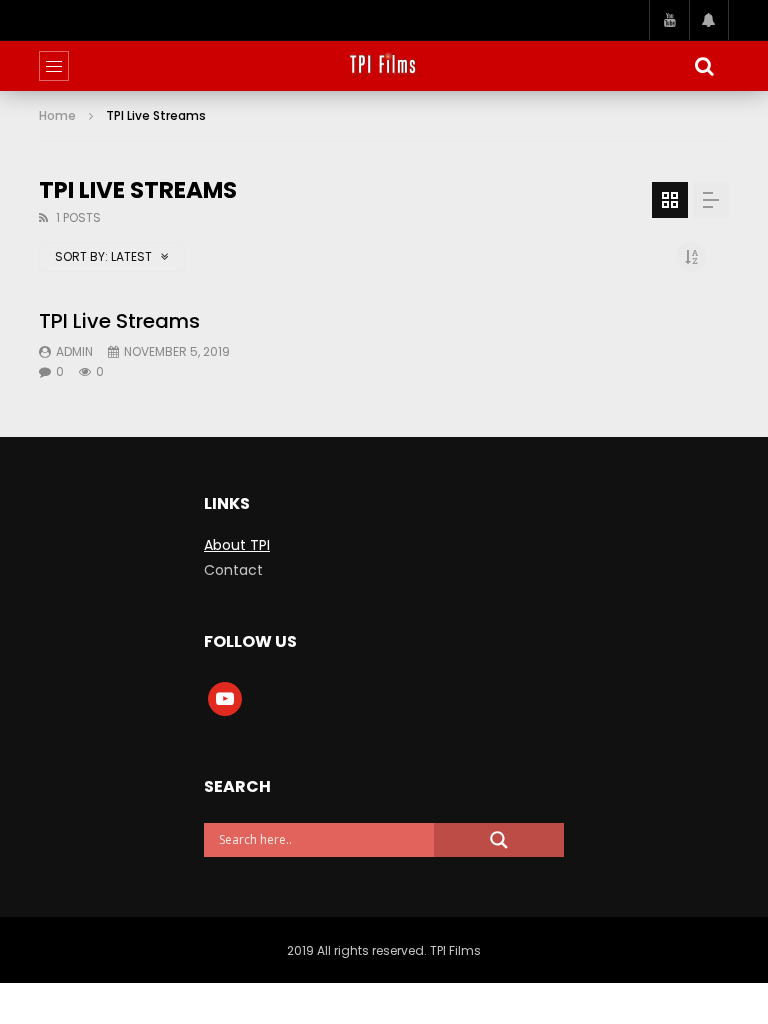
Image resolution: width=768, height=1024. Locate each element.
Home (57, 115)
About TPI (237, 545)
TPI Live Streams (119, 321)
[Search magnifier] (499, 840)
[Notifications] (709, 20)
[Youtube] (669, 20)
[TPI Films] (383, 66)
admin (74, 351)
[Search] (704, 66)
